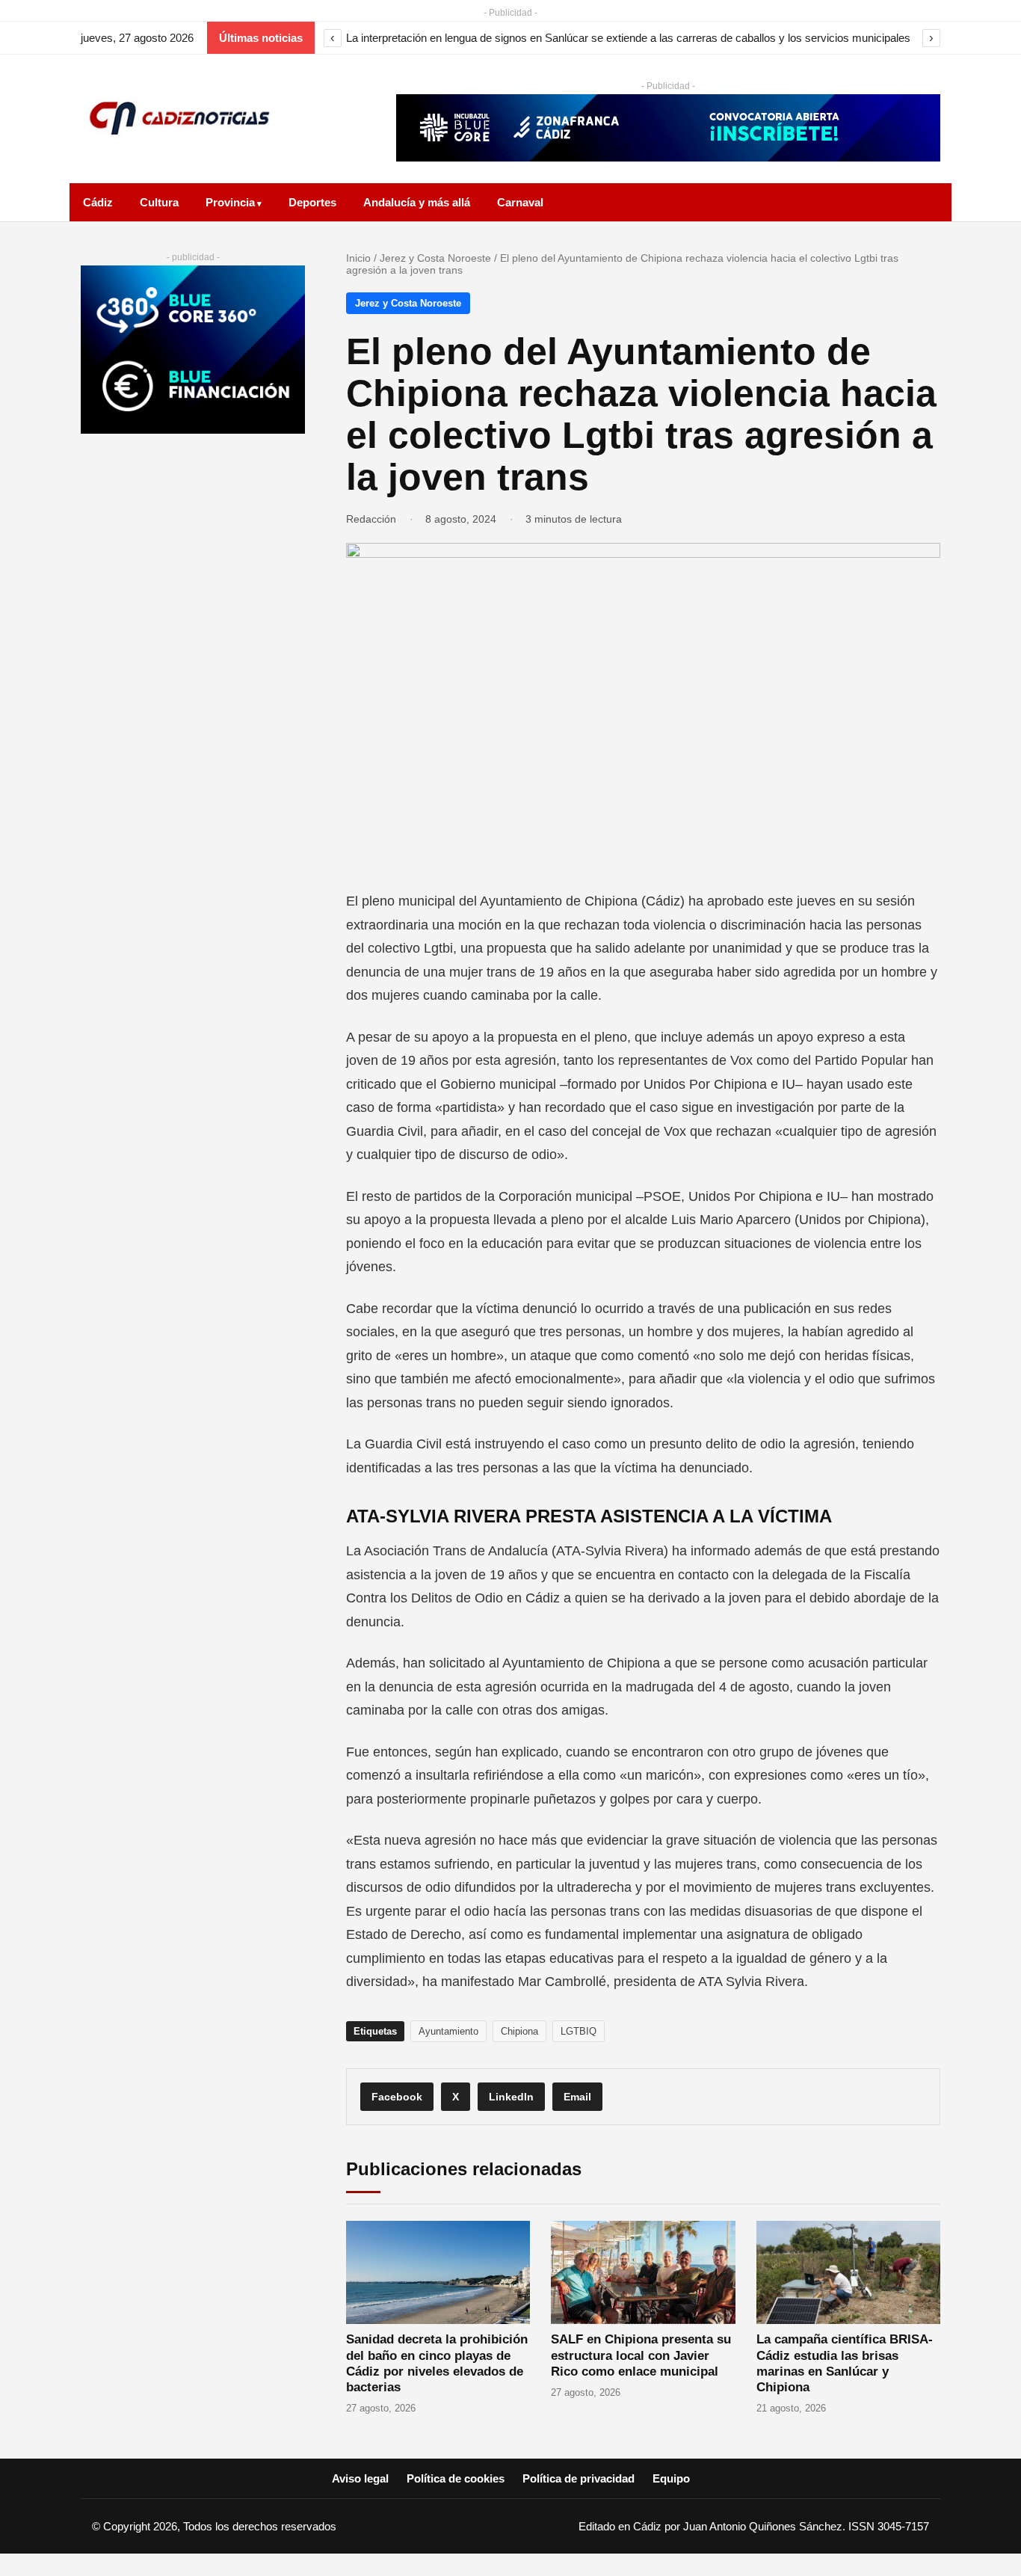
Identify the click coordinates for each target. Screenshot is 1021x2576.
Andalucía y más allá (417, 202)
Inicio (358, 258)
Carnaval (520, 202)
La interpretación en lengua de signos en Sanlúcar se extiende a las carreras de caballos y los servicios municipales (628, 38)
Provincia (230, 202)
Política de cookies (456, 2478)
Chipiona (519, 2031)
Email (577, 2097)
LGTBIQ (579, 2031)
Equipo (671, 2478)
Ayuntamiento (448, 2031)
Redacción (371, 519)
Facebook (397, 2097)
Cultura (159, 202)
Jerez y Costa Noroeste (435, 258)
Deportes (312, 202)
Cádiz (98, 202)
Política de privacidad (579, 2478)
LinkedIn (511, 2097)
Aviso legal (360, 2478)
